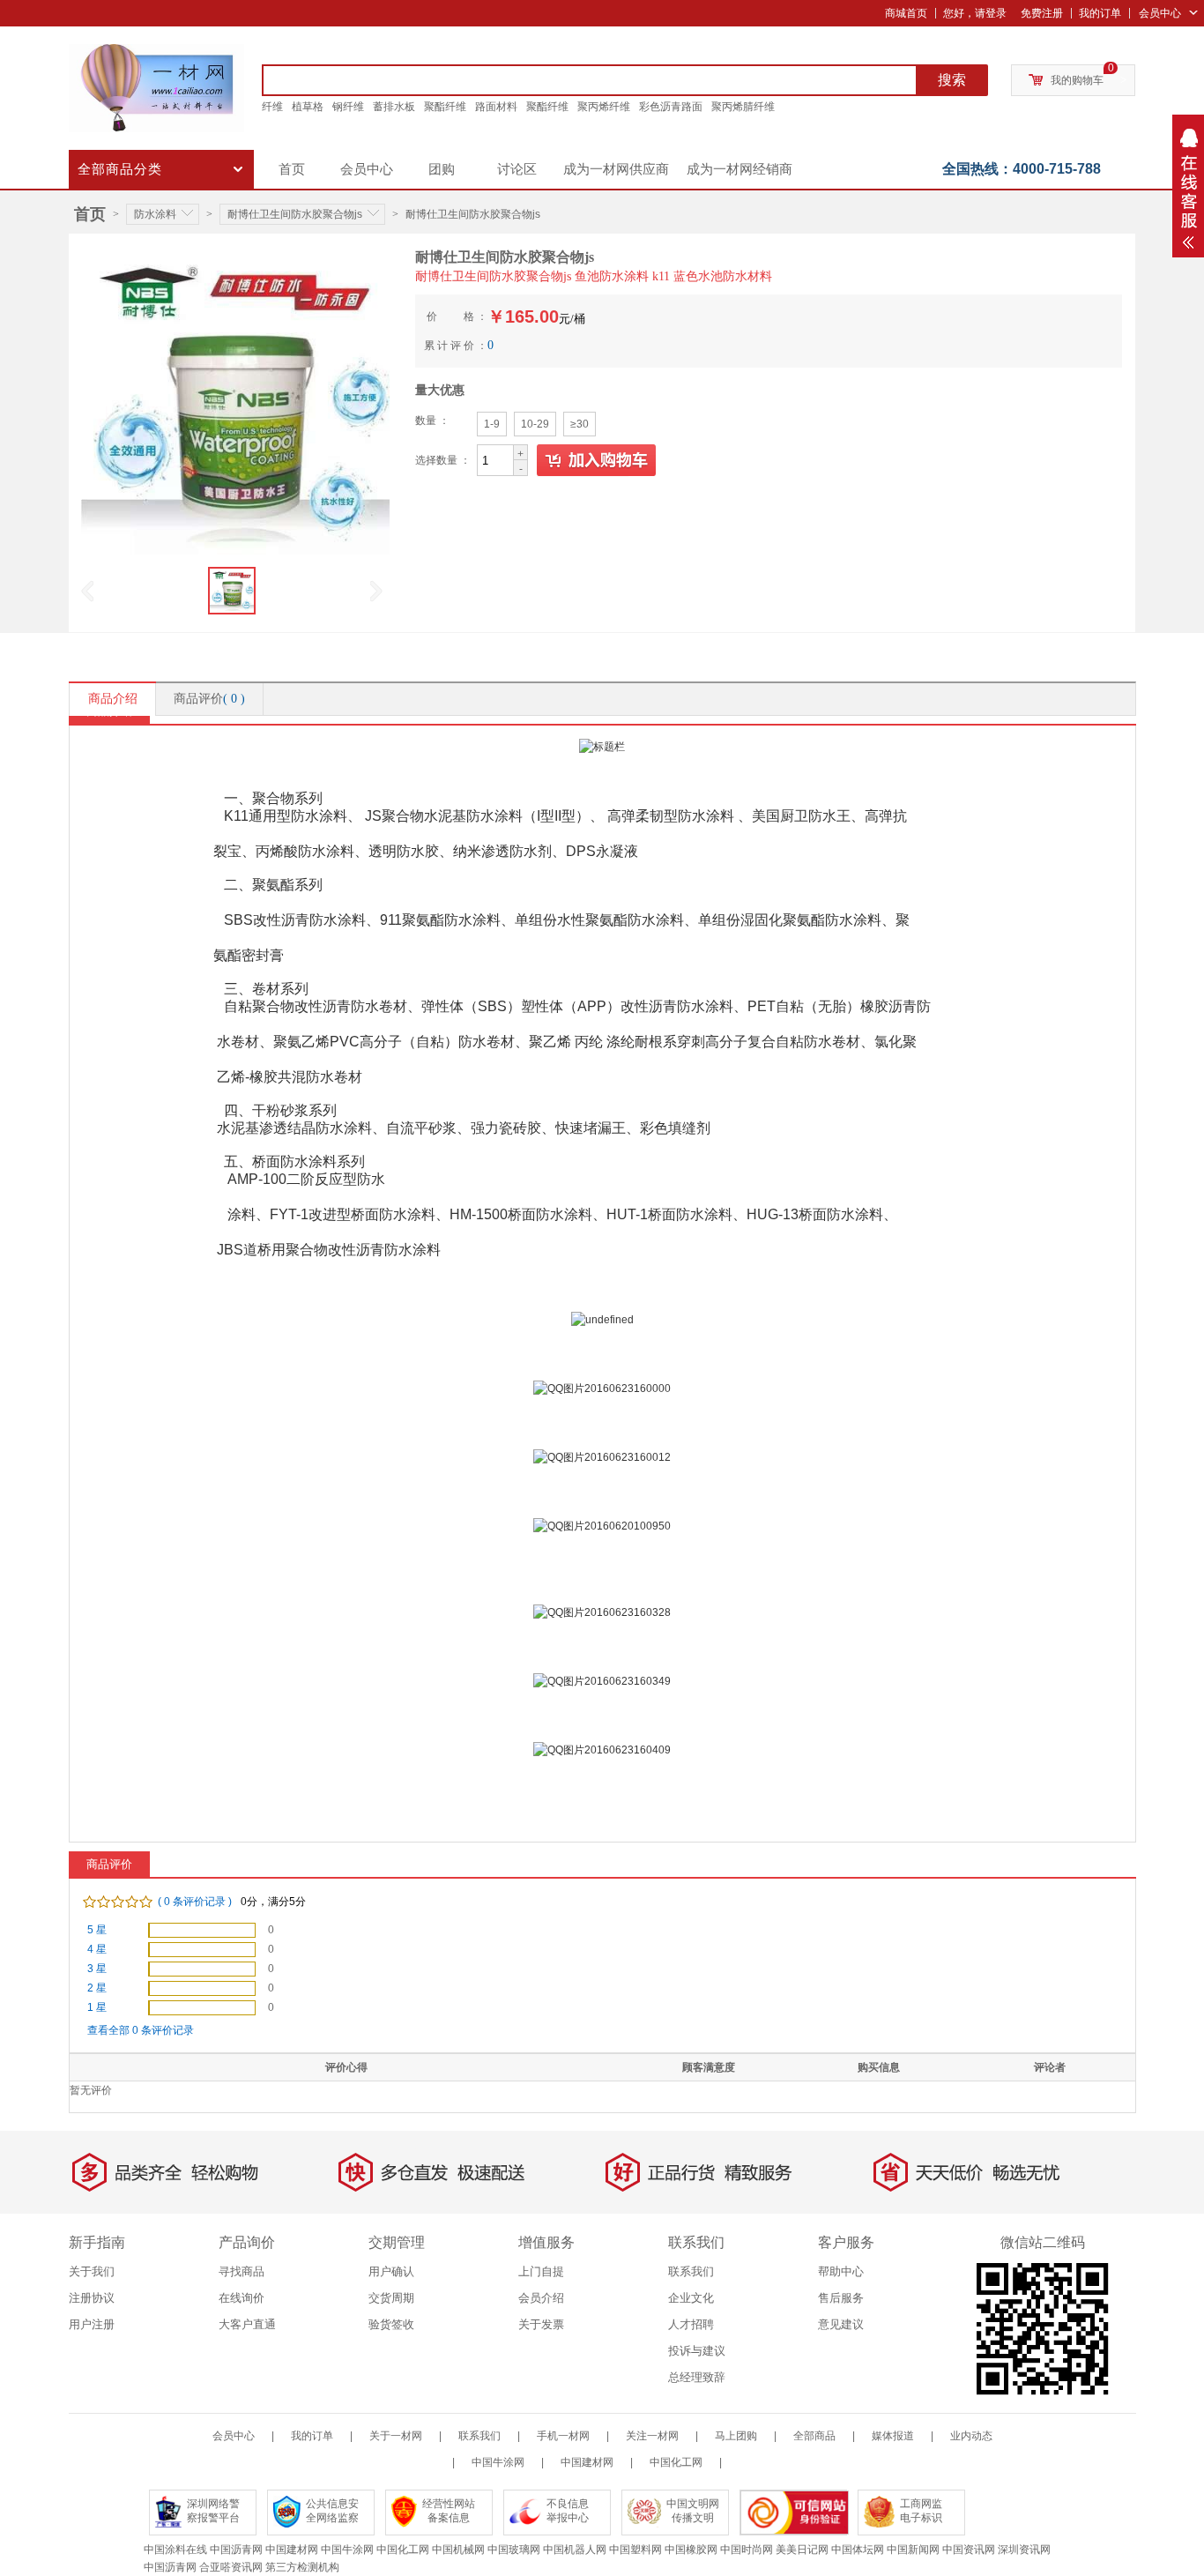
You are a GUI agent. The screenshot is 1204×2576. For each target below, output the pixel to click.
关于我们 (92, 2271)
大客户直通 (247, 2324)
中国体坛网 (858, 2550)
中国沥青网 (236, 2550)
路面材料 (496, 107)
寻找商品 (242, 2271)
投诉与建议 (697, 2351)
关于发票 (541, 2324)
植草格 (308, 107)
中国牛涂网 (498, 2462)
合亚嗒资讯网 (231, 2567)
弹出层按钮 (1188, 186)
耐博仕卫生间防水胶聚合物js (295, 214)
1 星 (97, 2007)
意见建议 (841, 2324)
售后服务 (841, 2298)
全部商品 (814, 2436)
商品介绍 (113, 699)
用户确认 (391, 2271)
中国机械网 (458, 2550)
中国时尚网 (747, 2550)
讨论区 (517, 169)
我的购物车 (1077, 80)
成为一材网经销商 (739, 169)
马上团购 (736, 2436)
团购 (442, 169)
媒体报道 (893, 2436)
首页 (292, 169)
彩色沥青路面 (671, 107)
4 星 (97, 1949)
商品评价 (209, 699)
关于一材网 (396, 2436)
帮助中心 (841, 2271)
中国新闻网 (913, 2550)
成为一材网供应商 (616, 169)
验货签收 (391, 2324)
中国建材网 (587, 2462)
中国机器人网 (575, 2550)
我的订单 (1100, 13)
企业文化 (691, 2298)
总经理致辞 (697, 2377)
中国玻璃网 (514, 2550)
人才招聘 (691, 2324)
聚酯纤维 (445, 107)
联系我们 (691, 2271)
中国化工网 (676, 2462)
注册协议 (92, 2298)
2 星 (97, 1988)
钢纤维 (348, 107)
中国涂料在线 (175, 2550)
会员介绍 (541, 2298)
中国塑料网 (635, 2550)
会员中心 (1160, 13)
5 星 (97, 1930)
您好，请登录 (975, 13)
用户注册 (92, 2324)
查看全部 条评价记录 (141, 2030)
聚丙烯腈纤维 (743, 107)
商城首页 (906, 13)
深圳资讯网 (1024, 2550)
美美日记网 (802, 2550)
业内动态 (971, 2436)
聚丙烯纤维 (604, 107)
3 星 (97, 1969)
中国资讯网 (969, 2550)
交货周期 (391, 2298)
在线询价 (242, 2298)
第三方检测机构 (302, 2567)
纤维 (272, 107)
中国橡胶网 (691, 2550)
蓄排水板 (394, 107)
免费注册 (1042, 13)
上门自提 (541, 2271)
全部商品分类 (120, 169)
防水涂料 (155, 214)
